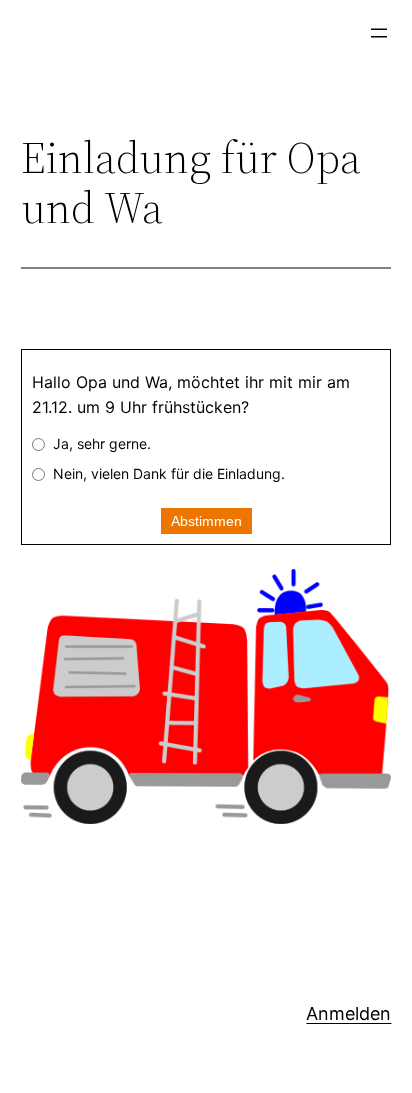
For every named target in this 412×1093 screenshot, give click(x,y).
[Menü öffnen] (379, 33)
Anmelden (348, 1013)
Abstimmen (206, 521)
